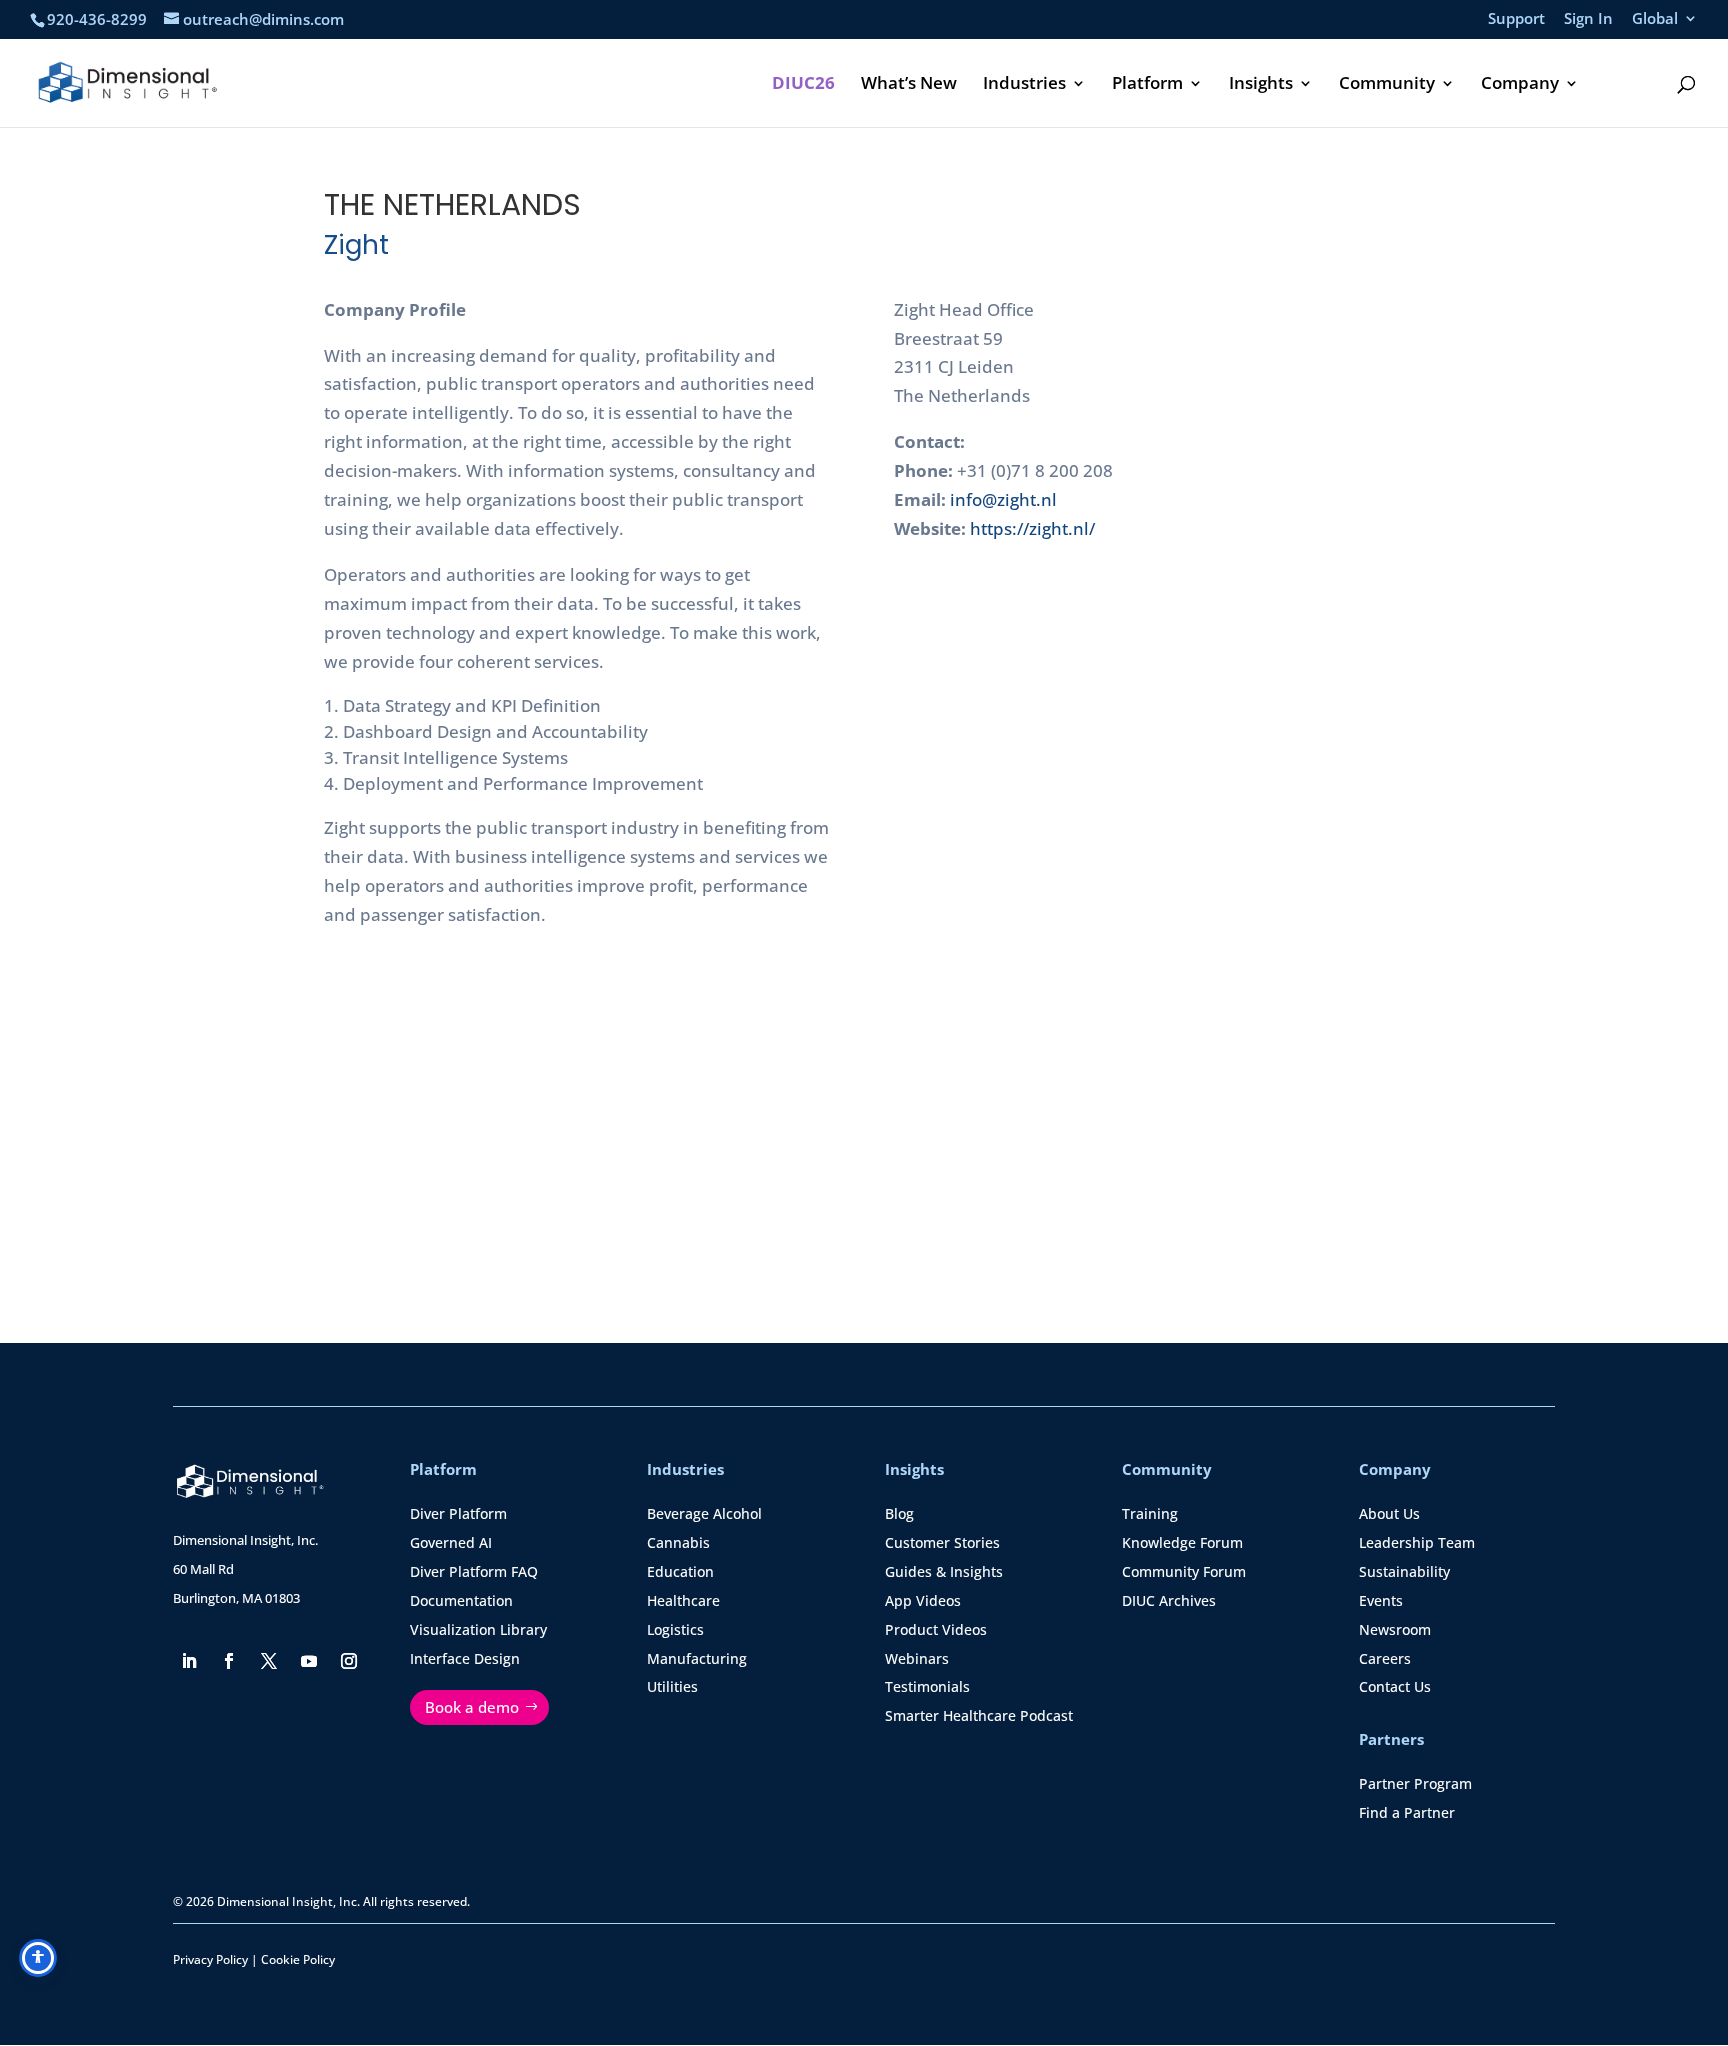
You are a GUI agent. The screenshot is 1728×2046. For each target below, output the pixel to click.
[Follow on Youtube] (309, 1661)
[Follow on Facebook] (229, 1661)
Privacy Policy (210, 1959)
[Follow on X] (269, 1661)
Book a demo (472, 1707)
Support (1516, 19)
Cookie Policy (298, 1959)
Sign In (1588, 19)
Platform (1147, 85)
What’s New (909, 85)
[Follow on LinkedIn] (189, 1661)
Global (1655, 19)
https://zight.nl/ (1032, 528)
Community (1387, 85)
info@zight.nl (1003, 499)
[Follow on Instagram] (349, 1661)
